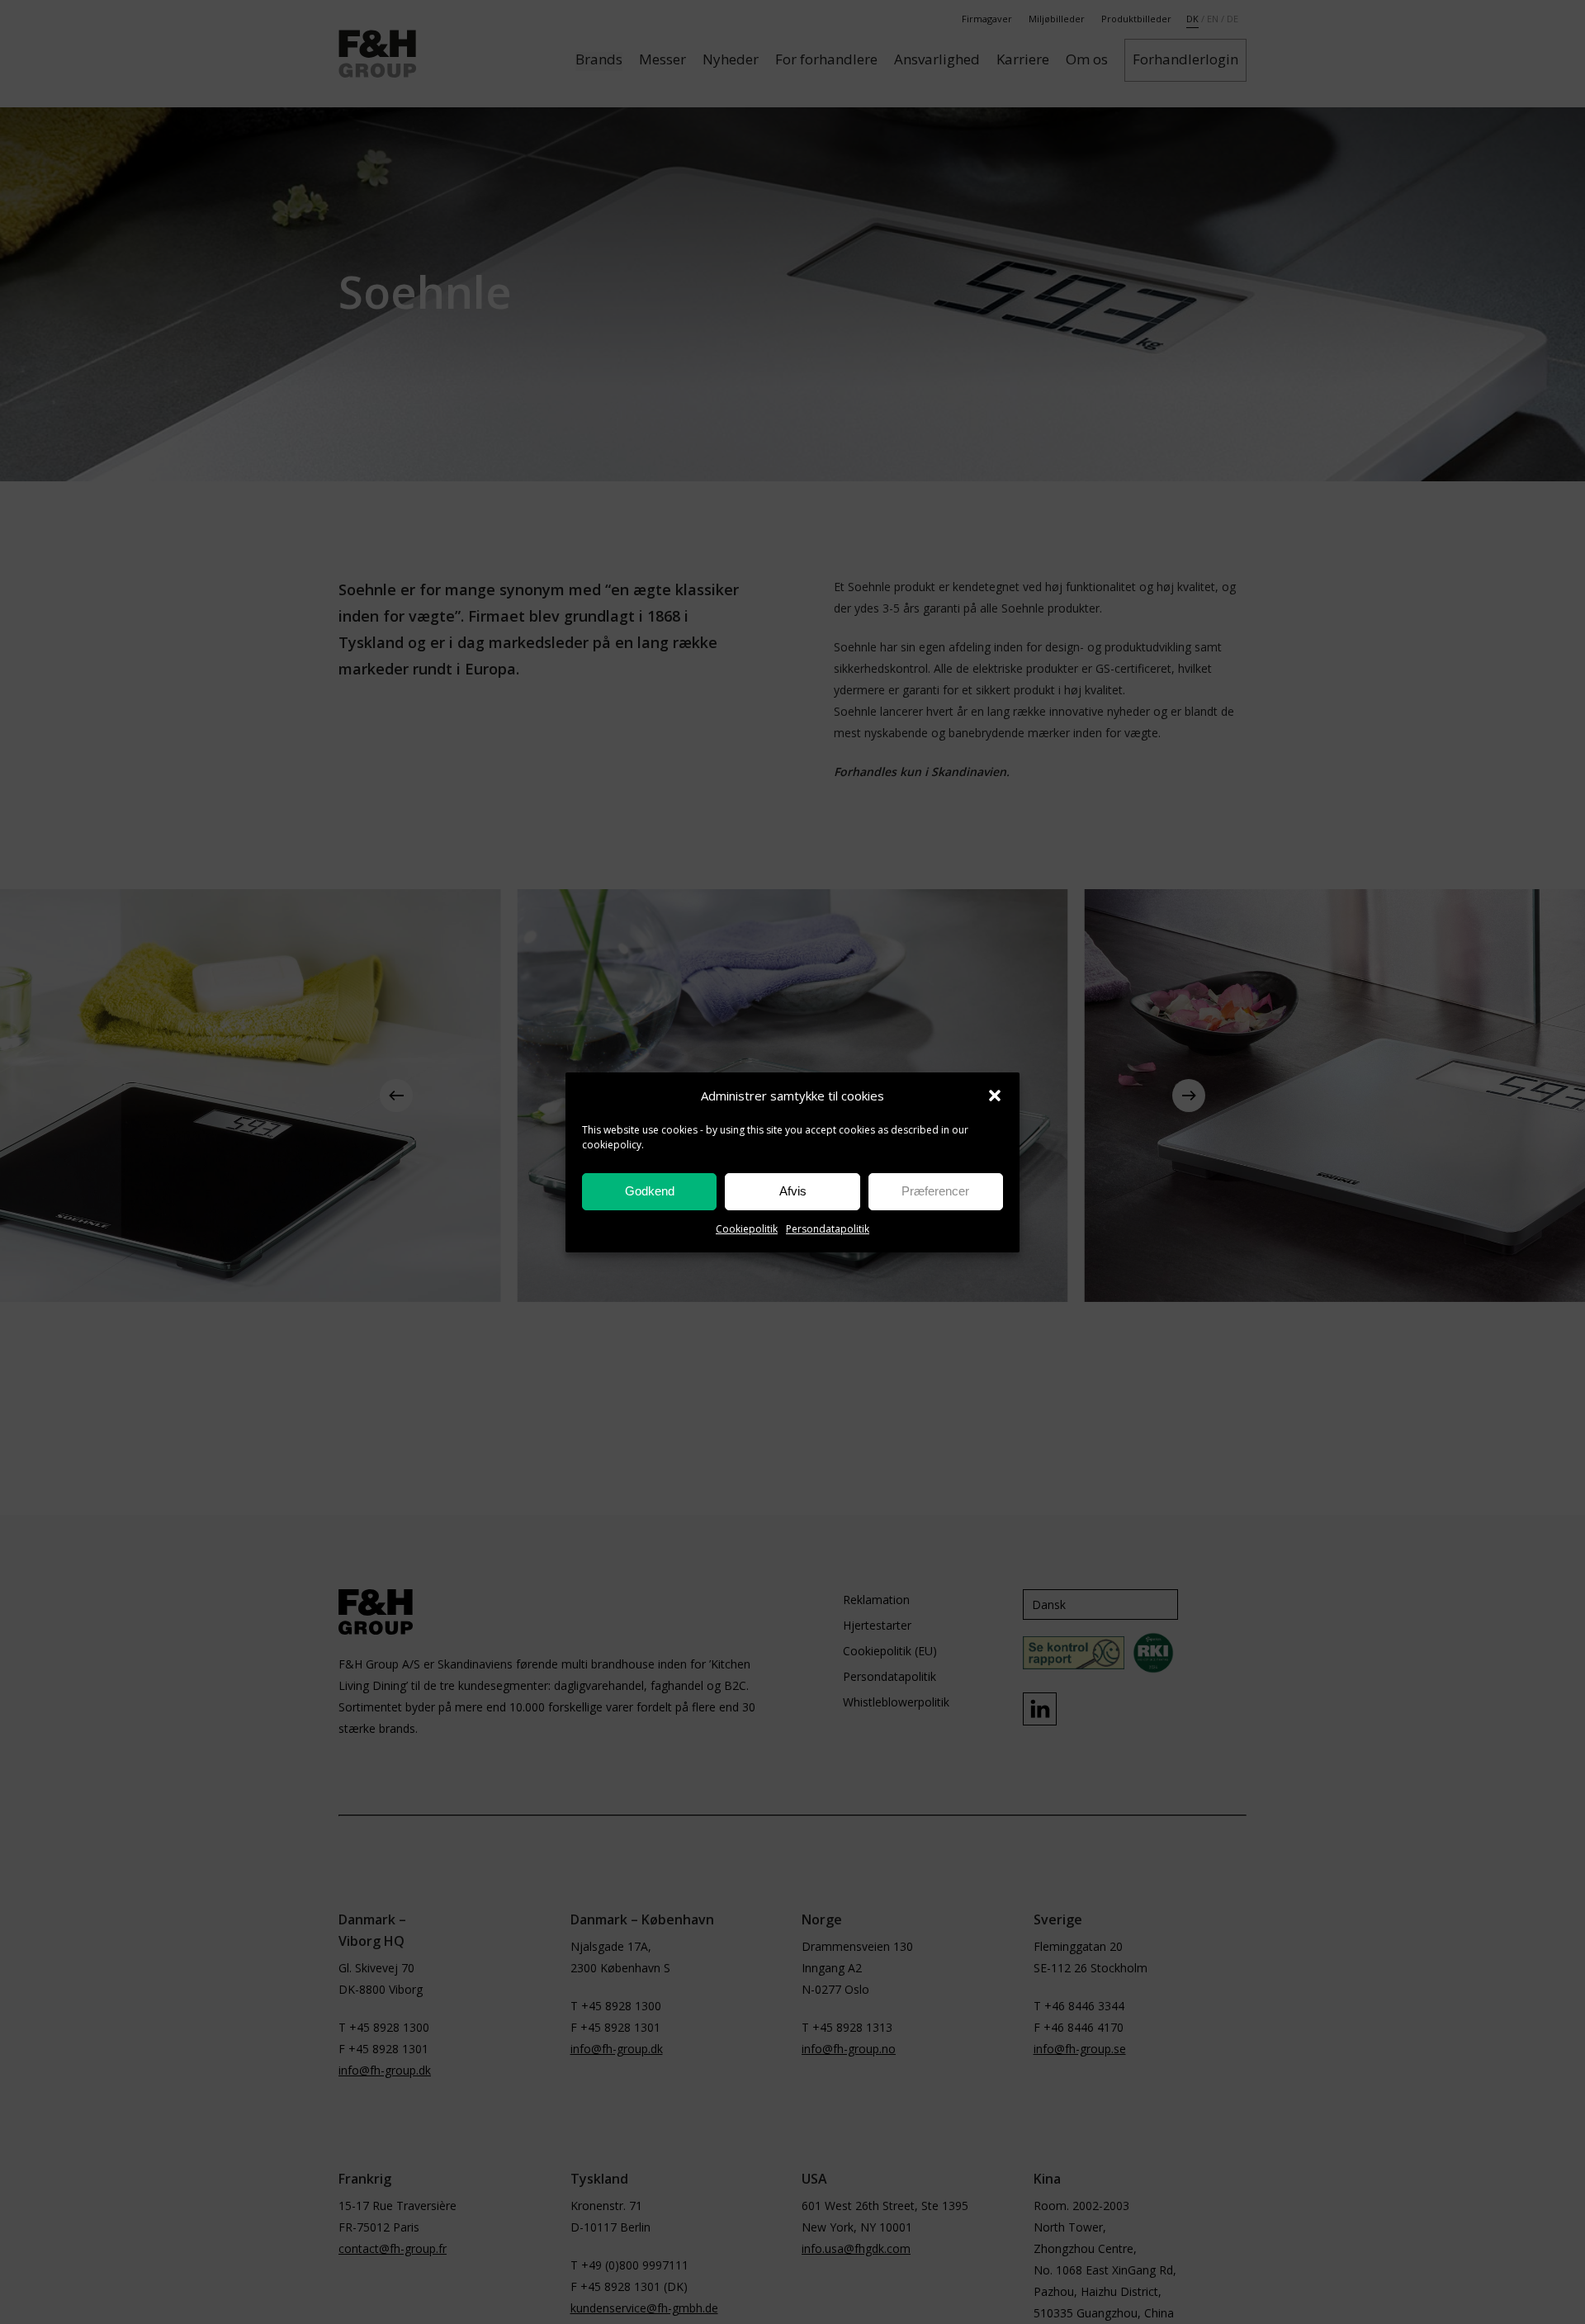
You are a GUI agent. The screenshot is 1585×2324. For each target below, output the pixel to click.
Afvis (793, 1191)
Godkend (650, 1191)
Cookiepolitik (747, 1229)
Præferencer (935, 1191)
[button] (995, 1096)
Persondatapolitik (828, 1229)
